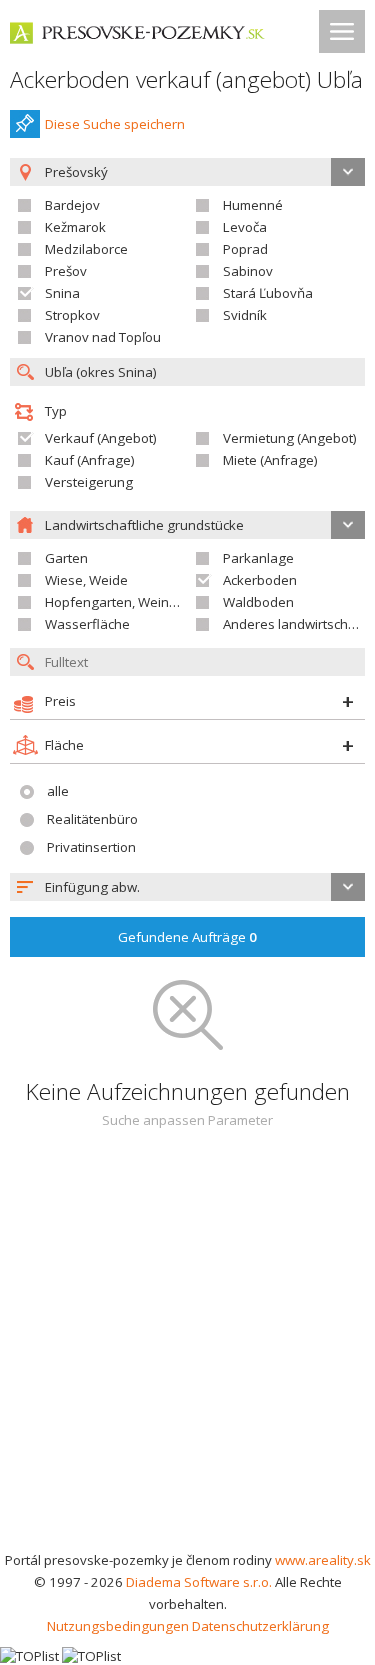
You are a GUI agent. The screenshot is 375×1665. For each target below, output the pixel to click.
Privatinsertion (91, 847)
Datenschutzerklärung (260, 1626)
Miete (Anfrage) (270, 460)
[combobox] (187, 887)
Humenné (253, 205)
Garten (66, 558)
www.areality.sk (323, 1560)
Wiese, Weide (86, 580)
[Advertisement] (187, 1351)
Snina (62, 293)
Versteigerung (89, 482)
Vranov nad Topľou (103, 337)
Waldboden (258, 602)
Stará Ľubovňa (268, 293)
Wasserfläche (87, 624)
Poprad (245, 249)
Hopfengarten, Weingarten (127, 602)
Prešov (66, 271)
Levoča (245, 227)
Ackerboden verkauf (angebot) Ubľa (186, 79)
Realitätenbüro (92, 819)
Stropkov (72, 315)
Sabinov (248, 271)
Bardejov (72, 205)
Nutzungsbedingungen (118, 1626)
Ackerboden (260, 580)
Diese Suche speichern (115, 124)
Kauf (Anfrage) (90, 460)
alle (58, 791)
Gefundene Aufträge (187, 937)
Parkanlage (258, 558)
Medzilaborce (86, 249)
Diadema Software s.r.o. (199, 1582)
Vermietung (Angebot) (290, 438)
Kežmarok (75, 227)
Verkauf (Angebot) (101, 438)
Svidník (245, 315)
